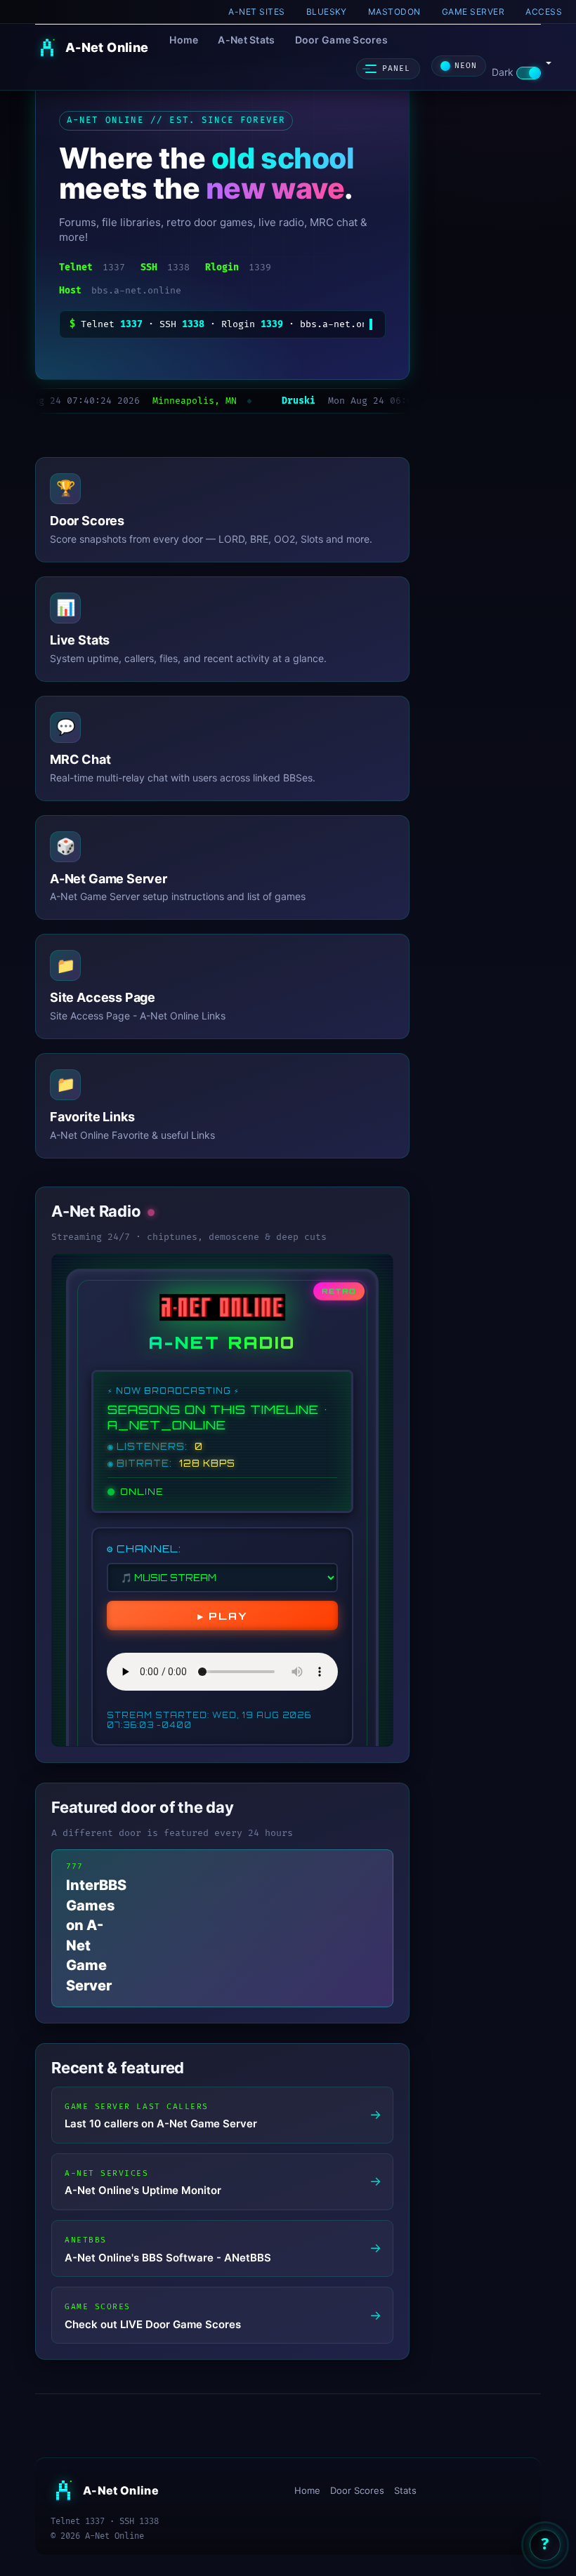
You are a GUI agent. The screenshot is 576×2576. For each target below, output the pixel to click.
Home (184, 40)
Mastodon (394, 12)
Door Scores (357, 2490)
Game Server (473, 12)
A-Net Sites (256, 12)
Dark (504, 72)
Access (544, 12)
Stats (405, 2490)
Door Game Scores (341, 40)
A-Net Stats (246, 40)
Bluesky (327, 12)
